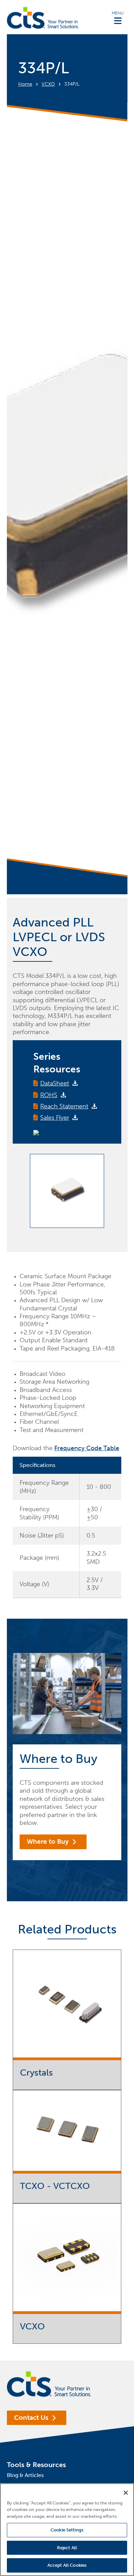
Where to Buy (48, 1841)
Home (25, 84)
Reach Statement (64, 1106)
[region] (67, 2530)
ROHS (49, 1095)
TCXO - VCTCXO (55, 2186)
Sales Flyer (55, 1118)
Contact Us (31, 2418)
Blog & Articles (25, 2475)
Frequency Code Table (87, 1448)
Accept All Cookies (67, 2565)
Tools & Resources (36, 2465)
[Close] (126, 2493)
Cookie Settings (67, 2530)
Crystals (36, 2073)
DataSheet (55, 1083)
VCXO (48, 84)
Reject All (67, 2548)
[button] (118, 17)
